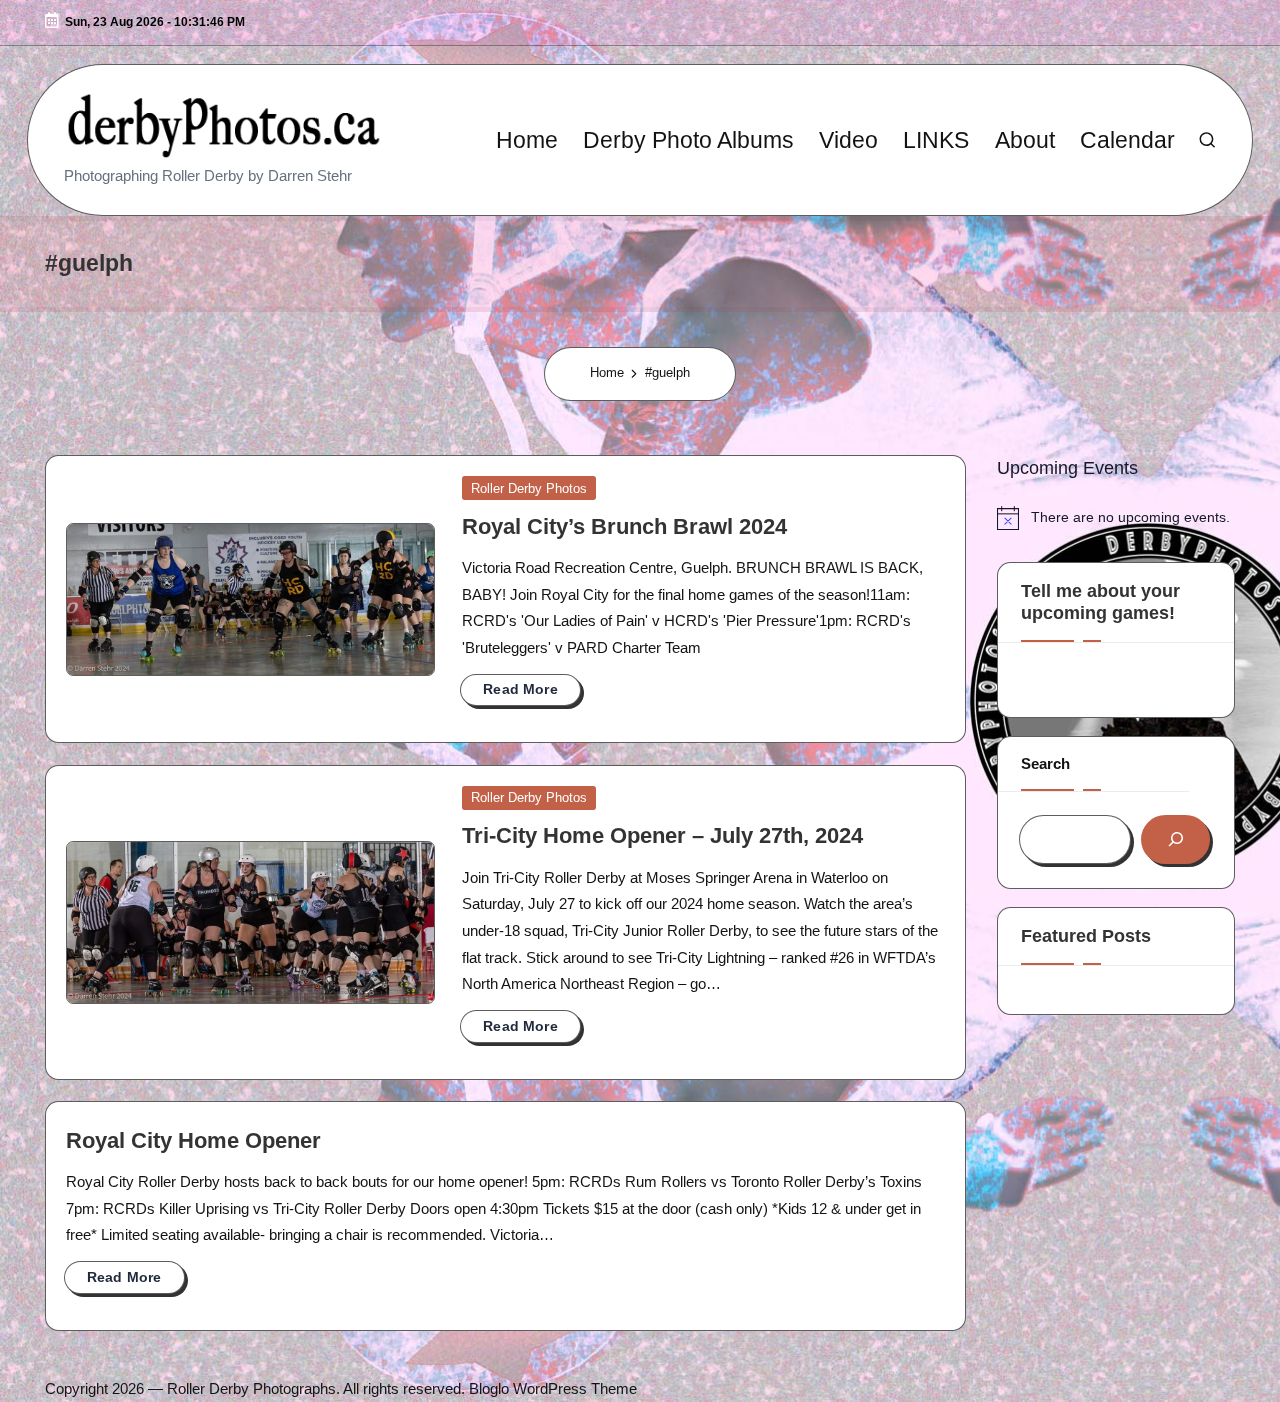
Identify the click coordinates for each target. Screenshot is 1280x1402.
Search (1045, 763)
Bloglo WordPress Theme (553, 1388)
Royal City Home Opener (193, 1141)
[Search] (1175, 839)
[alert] (1116, 518)
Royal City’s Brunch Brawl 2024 (624, 527)
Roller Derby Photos (529, 489)
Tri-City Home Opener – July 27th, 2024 (662, 836)
